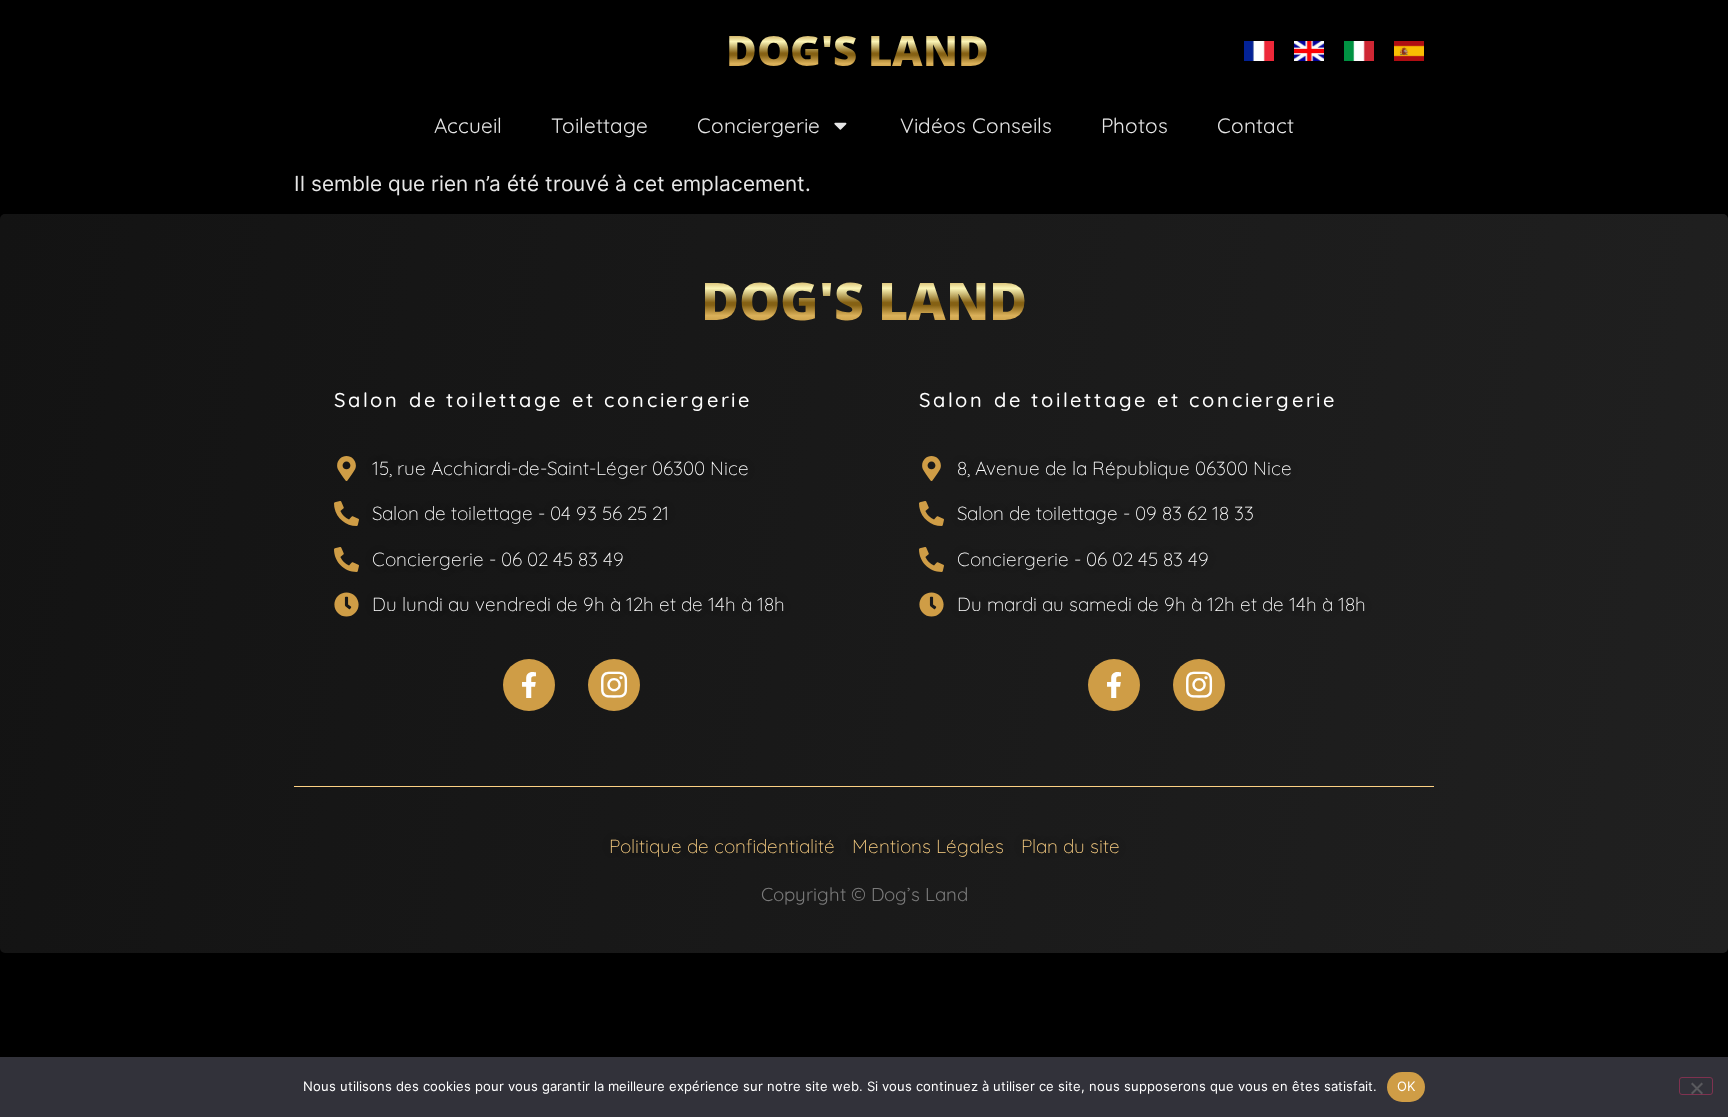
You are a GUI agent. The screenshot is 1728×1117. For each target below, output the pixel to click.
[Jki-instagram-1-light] (614, 685)
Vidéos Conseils (976, 125)
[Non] (1696, 1086)
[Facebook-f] (529, 685)
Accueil (468, 125)
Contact (1255, 125)
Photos (1134, 125)
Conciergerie (758, 125)
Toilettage (599, 125)
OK (1406, 1086)
